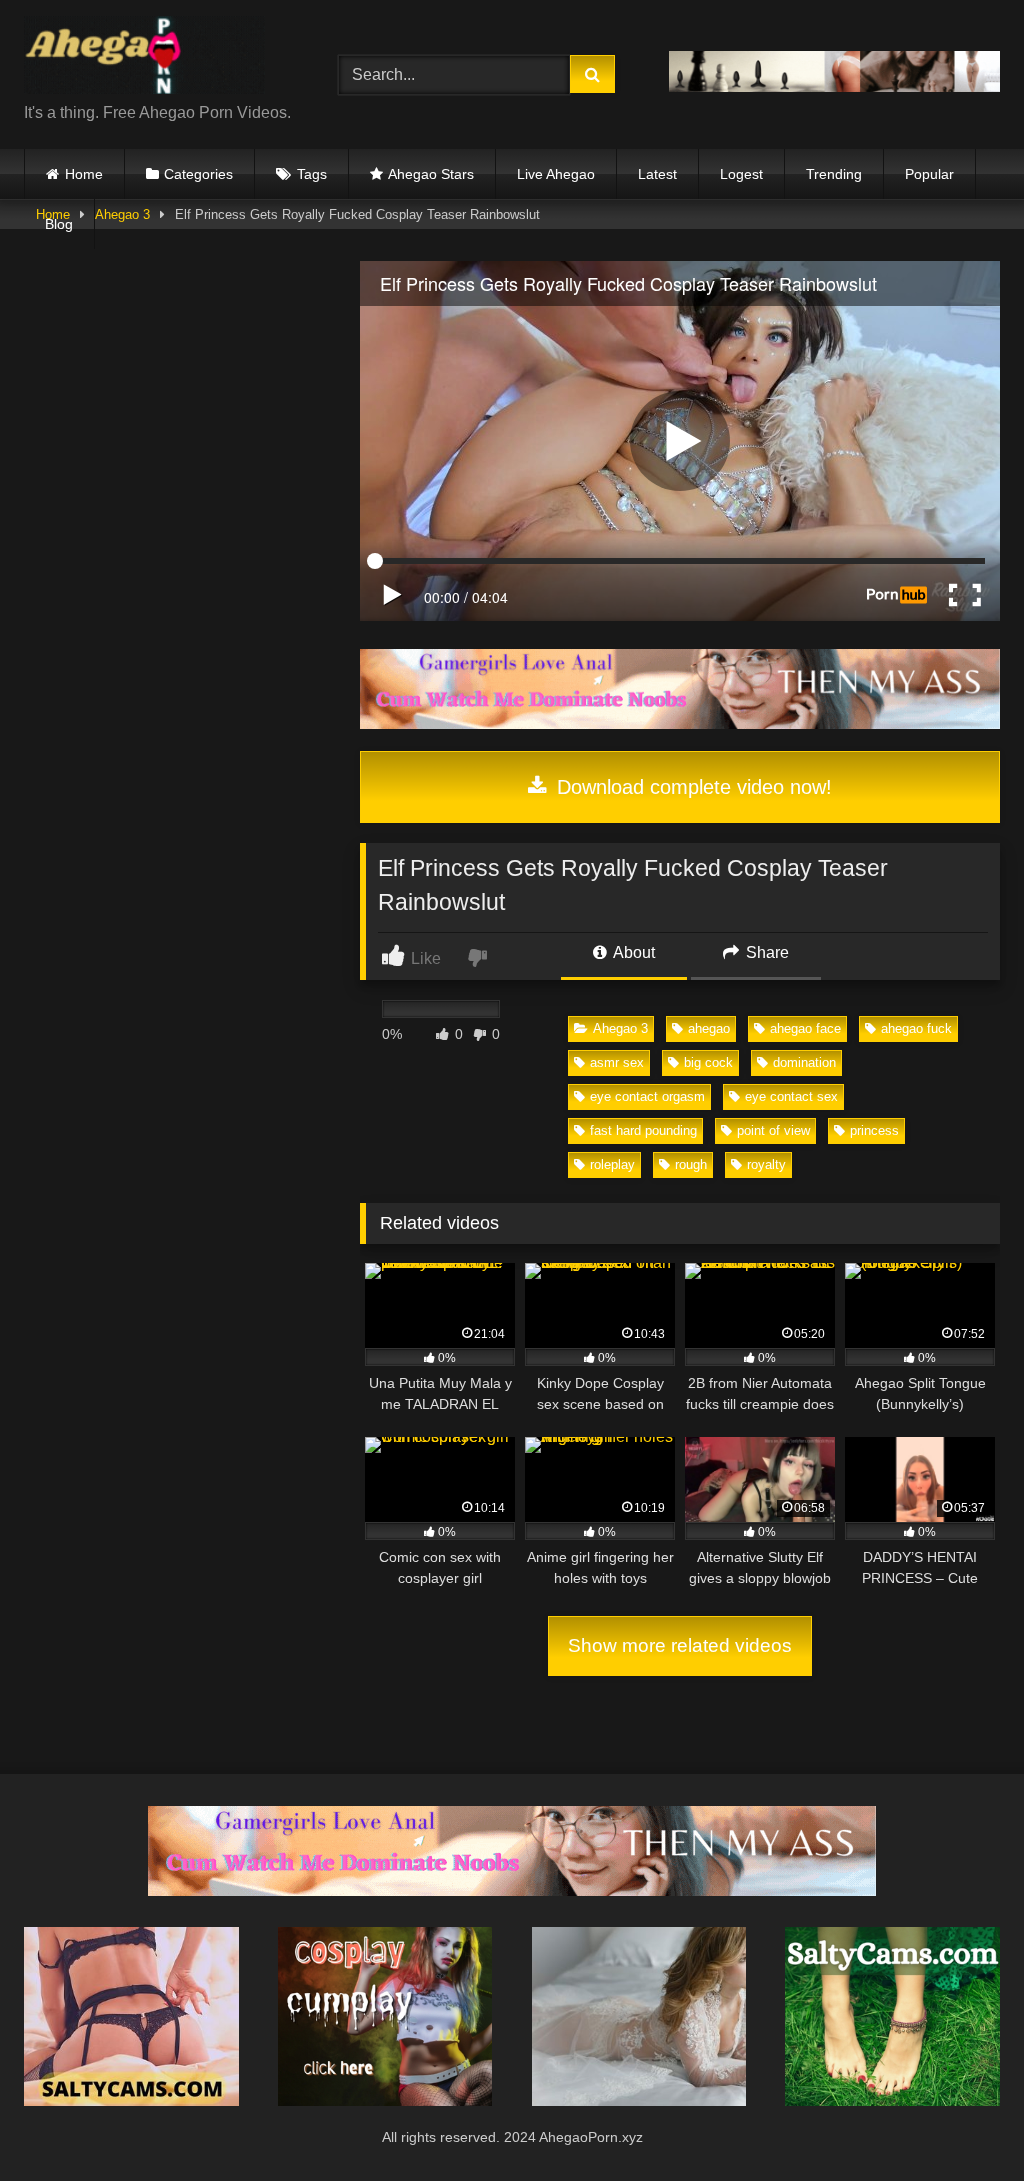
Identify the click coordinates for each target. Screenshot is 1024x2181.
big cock (708, 1062)
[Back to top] (962, 2121)
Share (765, 952)
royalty (766, 1164)
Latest (657, 174)
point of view (773, 1130)
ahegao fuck (916, 1028)
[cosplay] (385, 2100)
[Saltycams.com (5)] (131, 2100)
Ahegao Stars (431, 174)
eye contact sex (791, 1096)
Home (84, 174)
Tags (312, 174)
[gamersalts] (680, 723)
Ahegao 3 (620, 1028)
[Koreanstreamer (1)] (639, 2100)
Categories (198, 174)
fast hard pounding (643, 1130)
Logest (741, 174)
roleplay (612, 1164)
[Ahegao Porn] (158, 58)
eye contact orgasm (647, 1096)
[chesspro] (834, 86)
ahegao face (805, 1028)
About (632, 952)
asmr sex (617, 1062)
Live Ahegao (556, 174)
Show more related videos (680, 1645)
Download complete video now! (691, 787)
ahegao (709, 1028)
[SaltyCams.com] (892, 2100)
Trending (834, 174)
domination (804, 1062)
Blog (59, 224)
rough (691, 1164)
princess (874, 1130)
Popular (929, 174)
